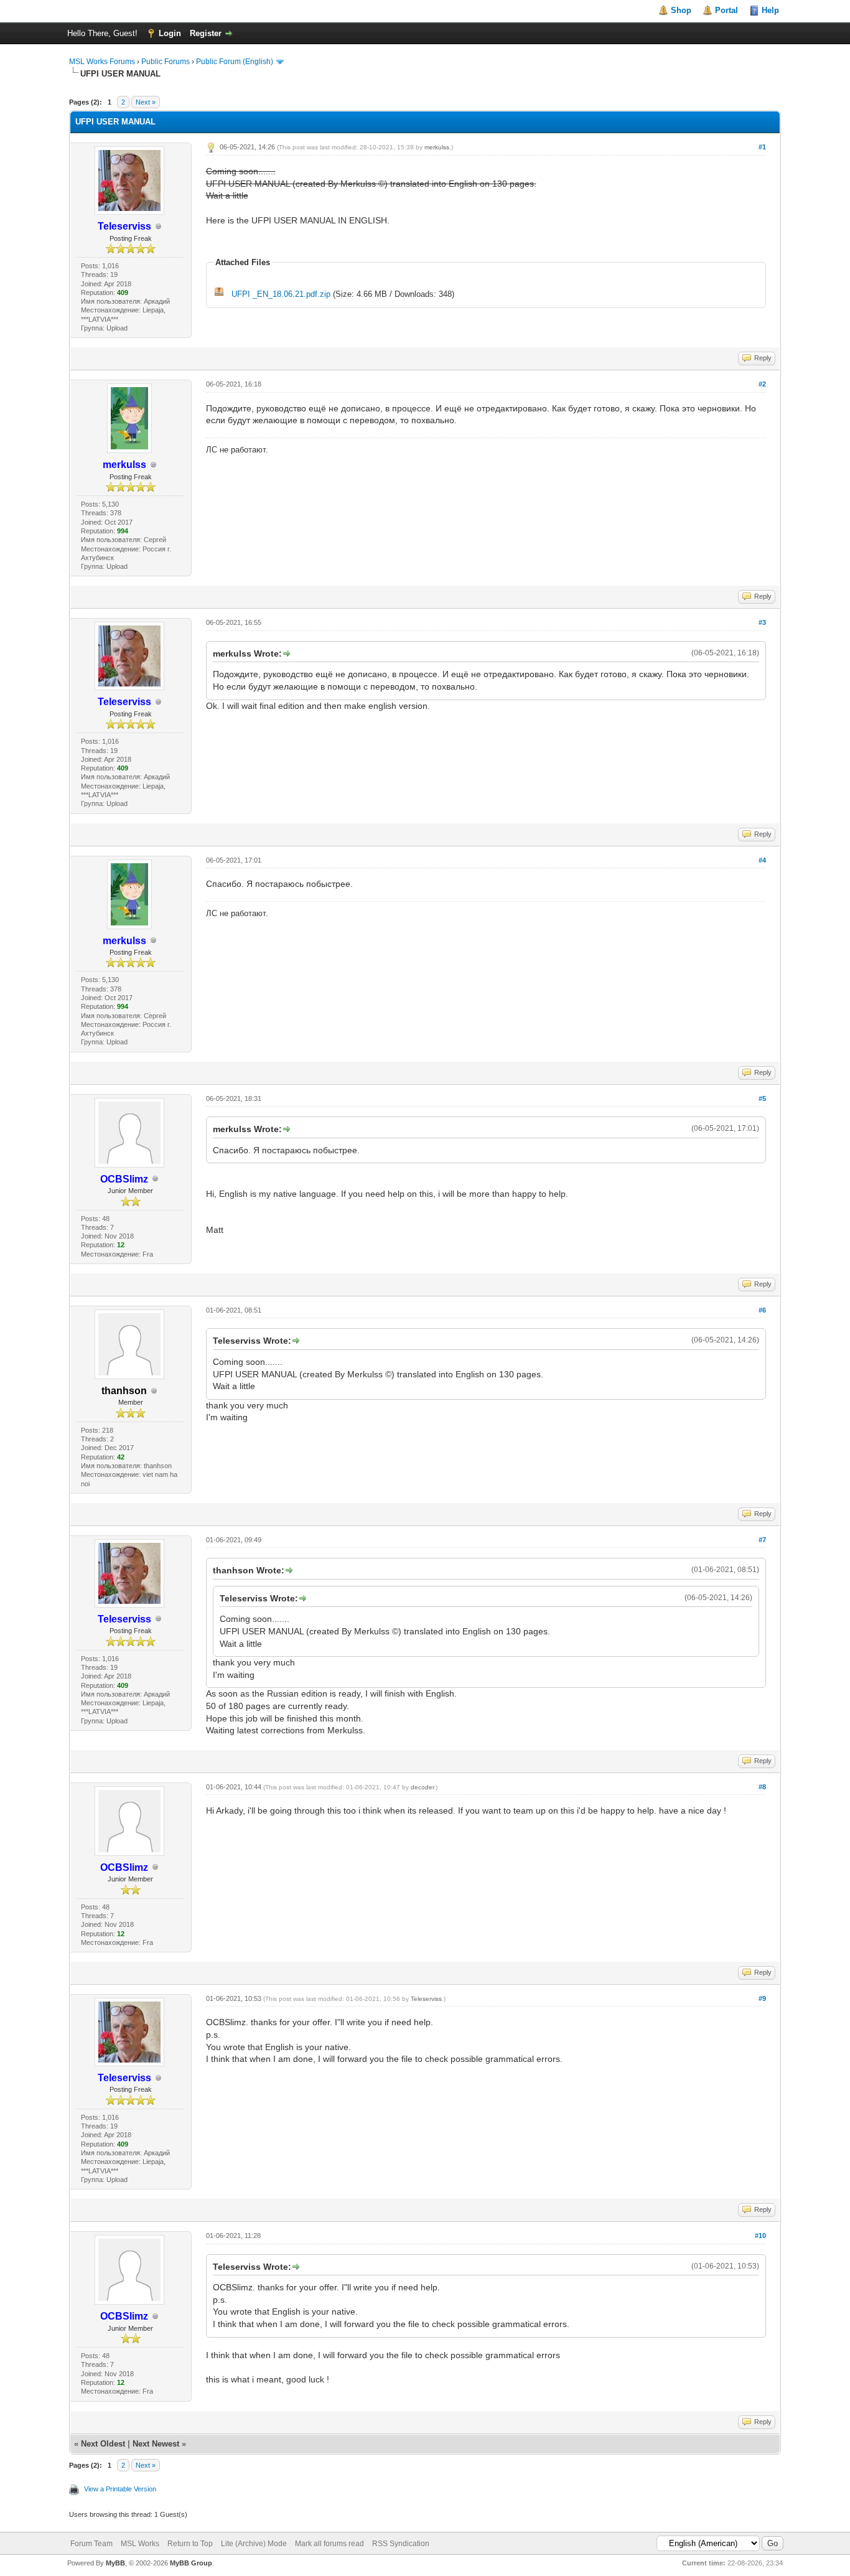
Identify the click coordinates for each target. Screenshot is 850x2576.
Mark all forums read (329, 2544)
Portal (726, 10)
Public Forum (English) (235, 62)
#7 (762, 1540)
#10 (760, 2236)
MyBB (115, 2563)
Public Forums (166, 62)
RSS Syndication (401, 2544)
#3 (762, 622)
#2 (762, 384)
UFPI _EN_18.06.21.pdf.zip (281, 294)
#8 (762, 1787)
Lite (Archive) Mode (254, 2544)
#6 (762, 1310)
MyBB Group (191, 2563)
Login (170, 33)
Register (206, 33)
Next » (146, 102)
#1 (762, 147)
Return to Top (190, 2544)
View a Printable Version (120, 2489)
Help (770, 10)
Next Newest (156, 2444)
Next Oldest (103, 2444)
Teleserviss (426, 1999)
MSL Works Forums (102, 62)
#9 (762, 1998)
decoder (422, 1787)
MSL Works (140, 2544)
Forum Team (91, 2544)
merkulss (437, 147)
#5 (762, 1098)
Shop (681, 10)
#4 (762, 860)
